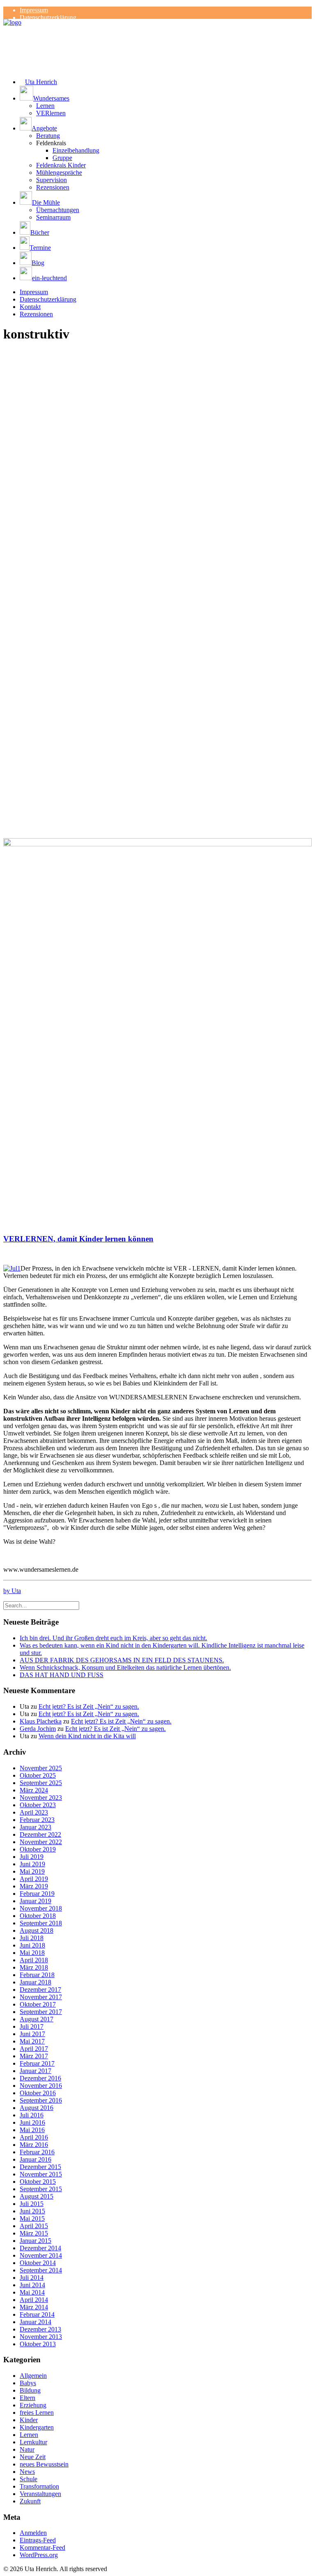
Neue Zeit (33, 2457)
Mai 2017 (32, 2041)
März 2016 (34, 2145)
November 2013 (41, 2337)
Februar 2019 (37, 1894)
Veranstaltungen (40, 2494)
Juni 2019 (32, 1864)
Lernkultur (33, 2442)
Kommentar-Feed (42, 2547)
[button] (166, 94)
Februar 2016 (37, 2152)
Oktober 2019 (38, 1849)
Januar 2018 (35, 1982)
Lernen (45, 106)
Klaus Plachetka (41, 1721)
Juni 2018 (32, 1945)
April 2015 (34, 2226)
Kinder (29, 2420)
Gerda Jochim (38, 1729)
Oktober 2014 (38, 2263)
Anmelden (33, 2533)
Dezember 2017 (40, 1990)
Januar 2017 (35, 2071)
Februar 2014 (37, 2314)
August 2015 (37, 2196)
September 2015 (41, 2189)
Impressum (34, 10)
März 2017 (34, 2056)
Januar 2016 (35, 2159)
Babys (28, 2383)
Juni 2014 (32, 2285)
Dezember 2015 (40, 2167)
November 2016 (41, 2086)
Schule (29, 2479)
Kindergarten (37, 2427)
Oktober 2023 (38, 1805)
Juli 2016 (32, 2115)
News (27, 2472)
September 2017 (41, 2012)
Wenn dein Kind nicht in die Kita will (87, 1736)
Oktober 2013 (38, 2344)
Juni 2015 (32, 2211)
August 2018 (37, 1930)
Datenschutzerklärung (48, 17)
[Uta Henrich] (157, 35)
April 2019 (34, 1879)
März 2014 (34, 2307)
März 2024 (34, 1790)
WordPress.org (39, 2555)
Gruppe (62, 158)
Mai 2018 (32, 1953)
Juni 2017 (32, 2034)
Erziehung (33, 2405)
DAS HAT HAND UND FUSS (62, 1675)
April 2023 (34, 1812)
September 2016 (41, 2100)
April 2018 (34, 1960)
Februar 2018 (37, 1975)
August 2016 (37, 2108)
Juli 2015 (32, 2204)
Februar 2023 (37, 1820)
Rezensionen (53, 187)
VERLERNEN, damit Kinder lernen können (78, 1239)
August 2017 (37, 2019)
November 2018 (41, 1908)
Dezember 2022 (40, 1834)
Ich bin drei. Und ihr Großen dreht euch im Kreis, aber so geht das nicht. (113, 1638)
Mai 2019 (32, 1871)
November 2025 (41, 1768)
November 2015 (41, 2174)
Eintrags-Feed (38, 2540)
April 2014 (34, 2300)
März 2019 (34, 1886)
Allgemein (33, 2376)
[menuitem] (166, 10)
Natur (27, 2449)
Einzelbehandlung (76, 150)
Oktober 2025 (38, 1775)
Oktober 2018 (38, 1916)
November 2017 (41, 1997)
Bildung (30, 2390)
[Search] (41, 1605)
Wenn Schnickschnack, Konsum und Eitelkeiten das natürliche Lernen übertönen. (125, 1667)
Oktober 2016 (38, 2093)
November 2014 (41, 2255)
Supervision (51, 180)
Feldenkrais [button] (51, 143)
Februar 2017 (37, 2063)
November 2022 (41, 1842)
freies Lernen (37, 2413)
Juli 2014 (32, 2278)
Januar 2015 (35, 2241)
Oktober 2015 (38, 2182)
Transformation (39, 2486)
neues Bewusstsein (44, 2464)
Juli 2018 (32, 1938)
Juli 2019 (32, 1857)
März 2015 (34, 2233)
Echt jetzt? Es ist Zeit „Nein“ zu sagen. (89, 1706)
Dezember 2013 (40, 2329)
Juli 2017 (32, 2026)
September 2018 (41, 1923)
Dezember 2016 (40, 2078)
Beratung (48, 136)
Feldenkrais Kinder (61, 165)
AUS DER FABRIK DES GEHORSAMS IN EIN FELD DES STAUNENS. (122, 1660)
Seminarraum (53, 217)
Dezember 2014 (40, 2248)
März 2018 (34, 1967)
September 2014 (41, 2270)
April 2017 (34, 2049)
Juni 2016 (32, 2122)
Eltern (27, 2398)
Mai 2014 (32, 2292)
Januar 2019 (35, 1901)
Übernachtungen (58, 210)
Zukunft (30, 2501)
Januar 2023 (35, 1827)
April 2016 (34, 2137)
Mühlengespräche (59, 173)
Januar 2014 (35, 2322)
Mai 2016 (32, 2130)
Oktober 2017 (38, 2004)
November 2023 (41, 1798)
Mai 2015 (32, 2218)
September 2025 (41, 1783)
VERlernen (51, 113)
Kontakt (30, 307)
